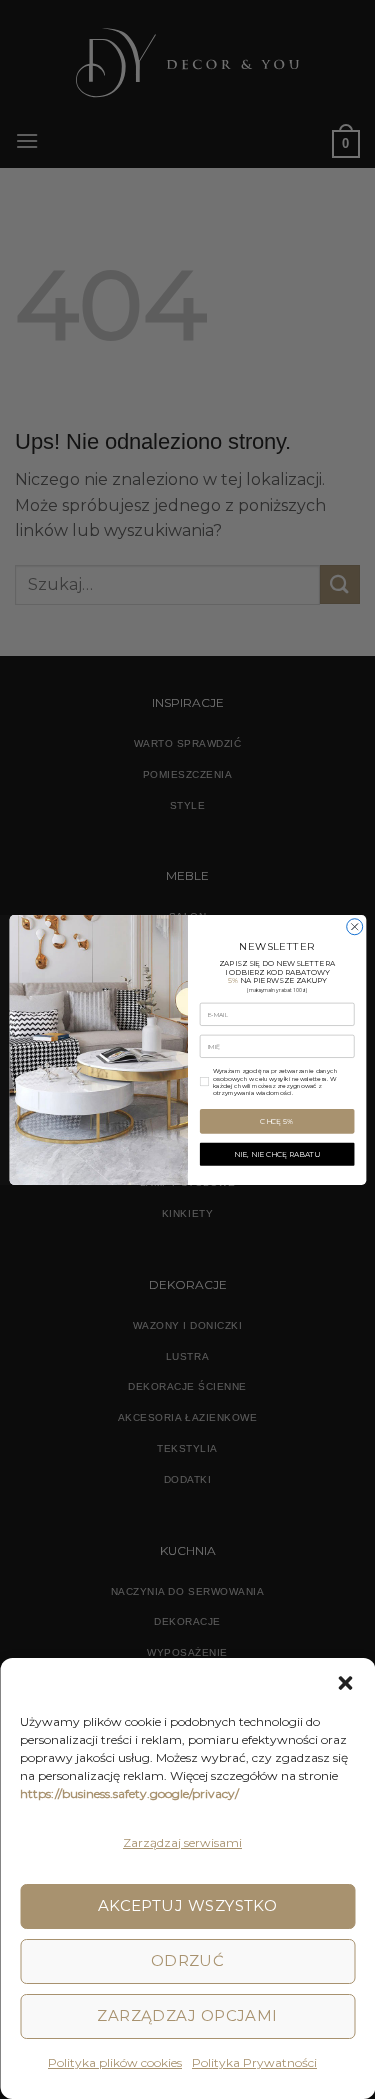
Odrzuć (188, 1960)
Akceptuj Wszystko (188, 1905)
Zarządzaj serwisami (182, 1842)
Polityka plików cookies (115, 2062)
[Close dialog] (354, 926)
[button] (345, 1683)
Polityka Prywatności (254, 2062)
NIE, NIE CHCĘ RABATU (277, 1153)
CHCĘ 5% (276, 1120)
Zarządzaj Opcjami (187, 2015)
